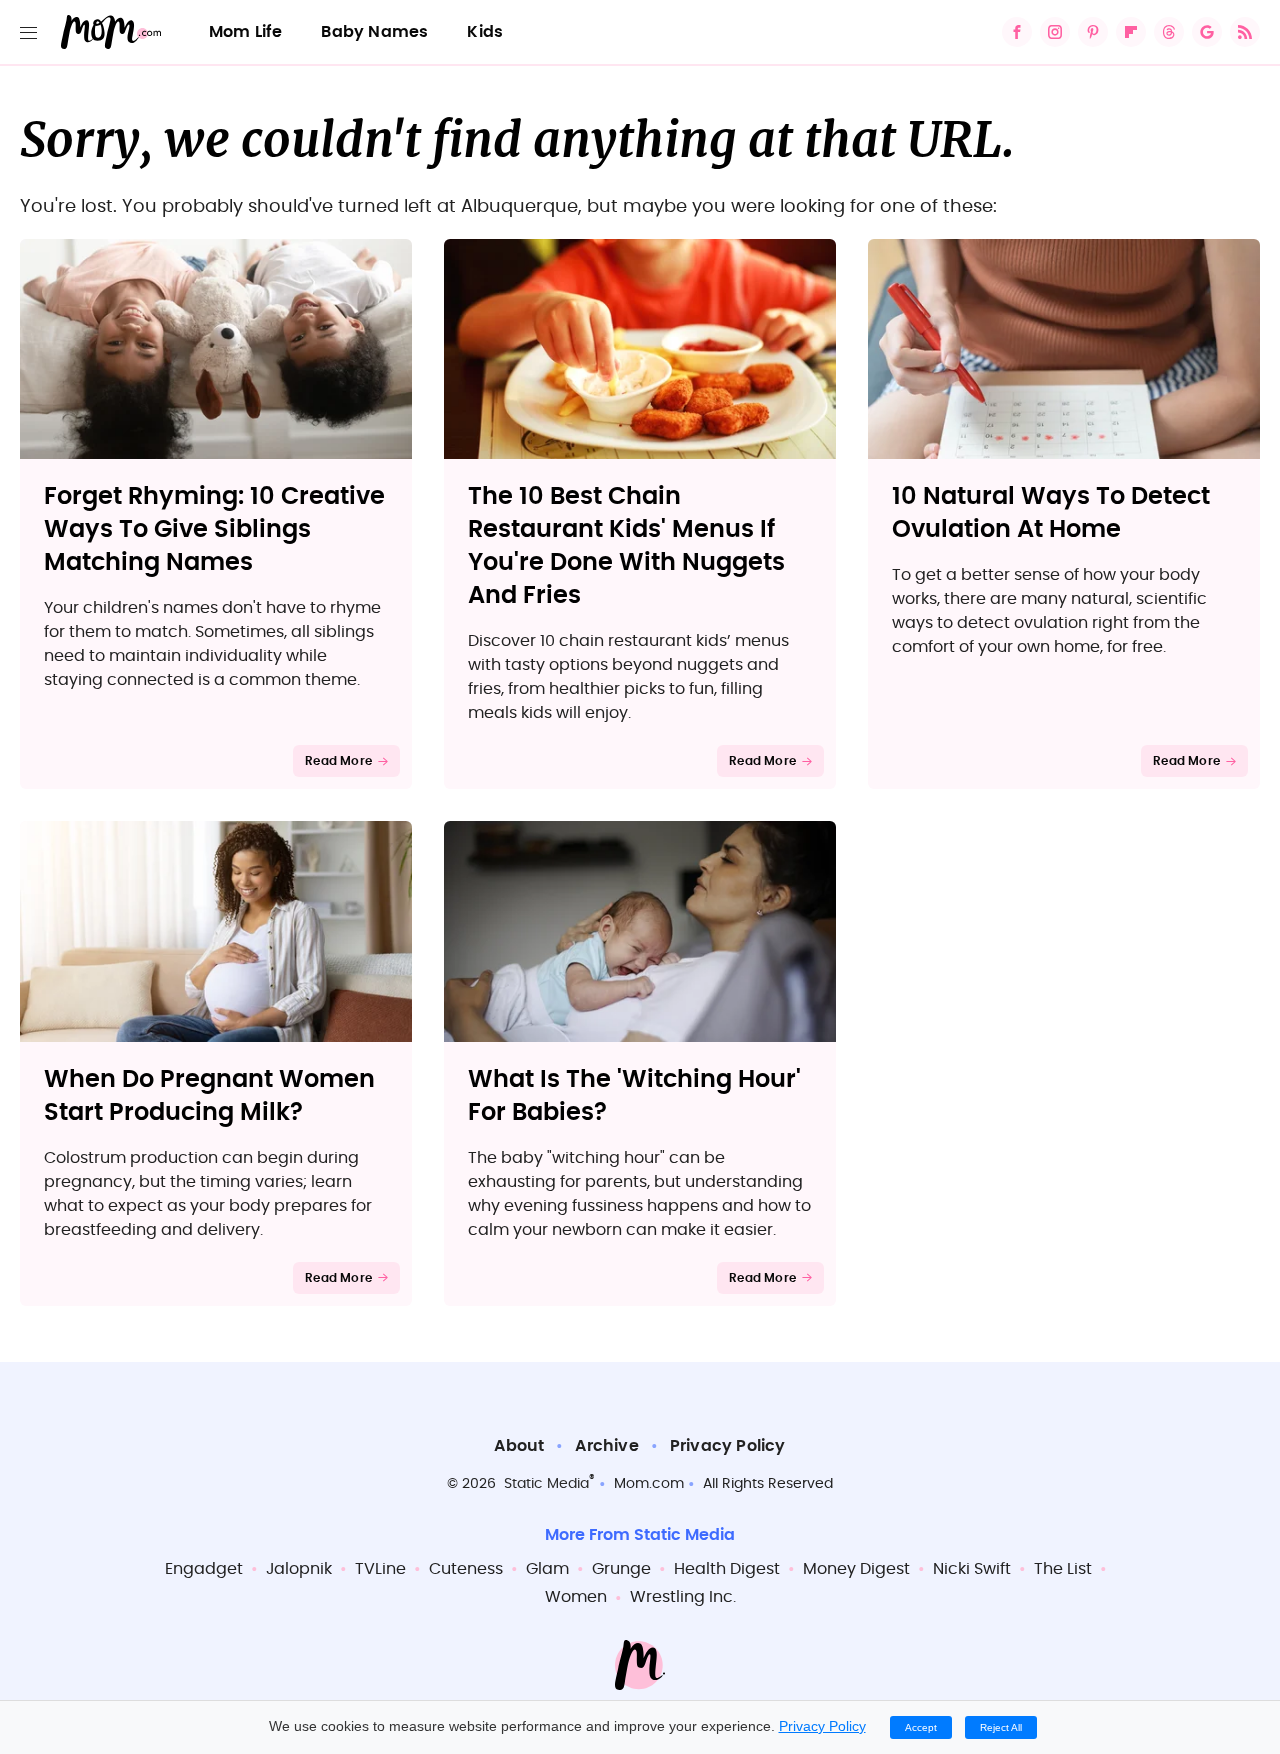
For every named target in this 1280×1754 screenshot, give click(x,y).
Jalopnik (299, 1569)
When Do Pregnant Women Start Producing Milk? (209, 1096)
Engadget (204, 1569)
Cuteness (466, 1569)
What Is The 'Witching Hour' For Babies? (634, 1096)
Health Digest (727, 1569)
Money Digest (856, 1569)
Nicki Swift (972, 1569)
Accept (921, 1727)
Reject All (1001, 1727)
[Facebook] (1017, 32)
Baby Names (374, 32)
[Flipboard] (1131, 32)
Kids (485, 32)
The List (1063, 1569)
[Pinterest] (1093, 32)
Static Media (546, 1484)
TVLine (380, 1569)
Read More (338, 761)
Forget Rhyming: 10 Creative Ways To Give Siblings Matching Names (214, 530)
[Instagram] (1055, 32)
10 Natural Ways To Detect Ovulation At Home (1051, 513)
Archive (606, 1446)
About (519, 1446)
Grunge (621, 1569)
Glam (547, 1569)
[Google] (1207, 32)
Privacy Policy (728, 1446)
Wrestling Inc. (683, 1597)
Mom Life (246, 32)
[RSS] (1245, 32)
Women (576, 1597)
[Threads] (1169, 32)
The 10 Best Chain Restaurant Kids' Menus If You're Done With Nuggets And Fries (626, 546)
